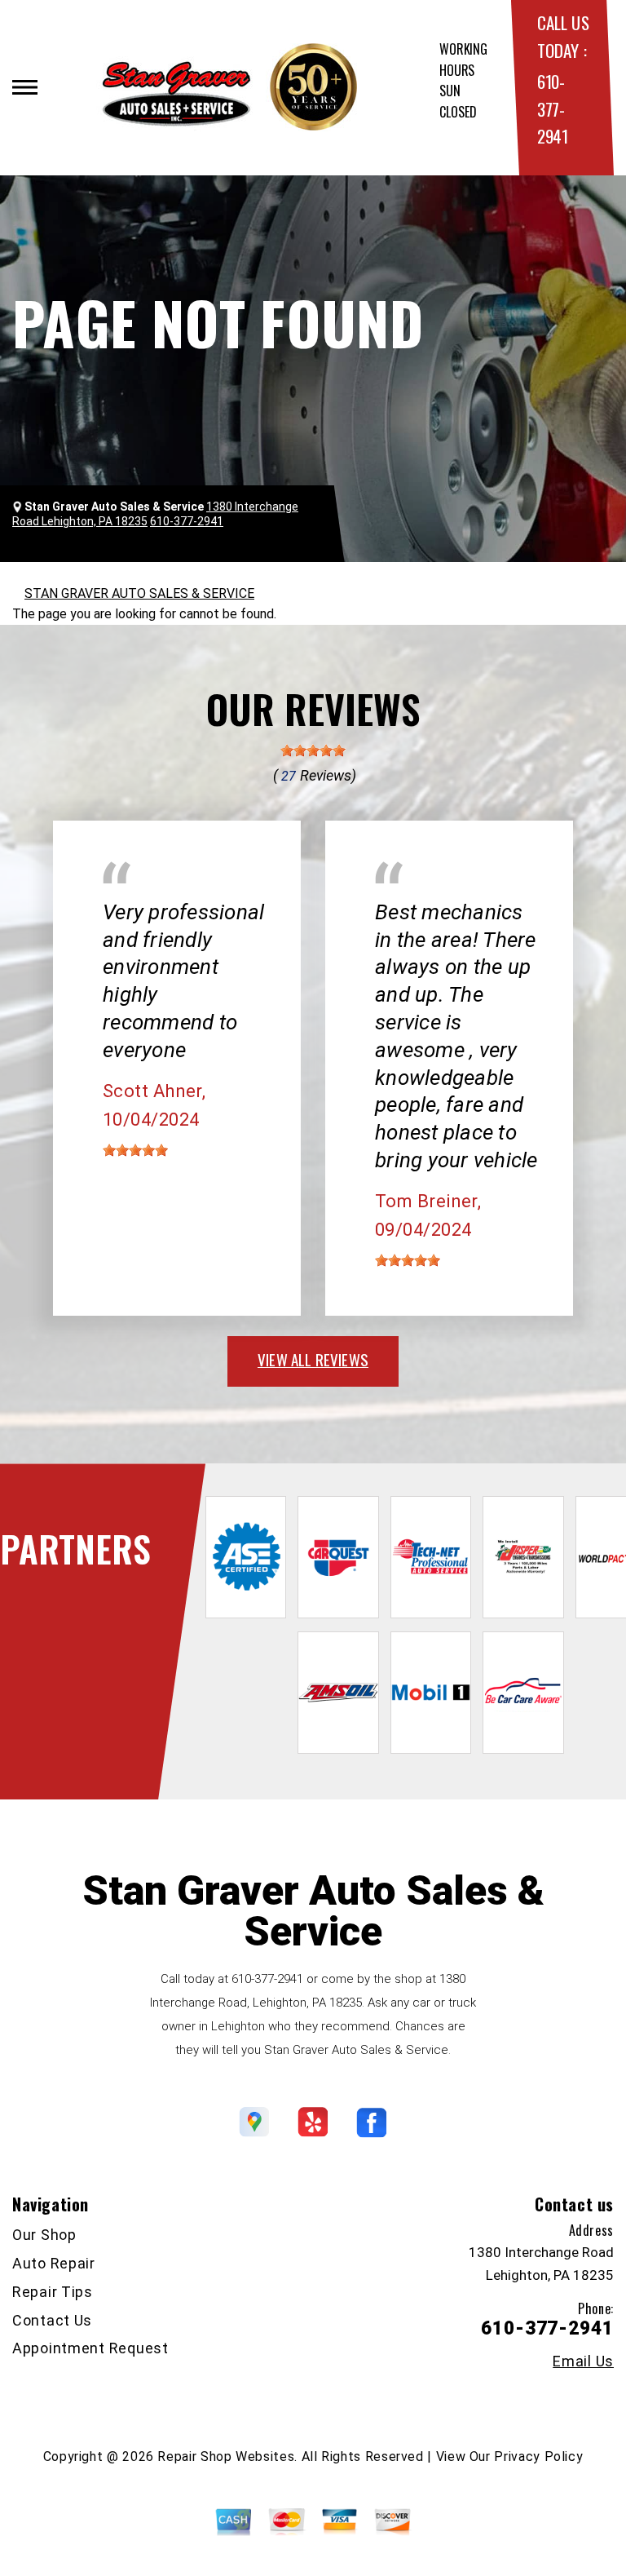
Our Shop (44, 2235)
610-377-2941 (553, 108)
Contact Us (52, 2320)
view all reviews (313, 1359)
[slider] (313, 750)
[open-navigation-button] (25, 87)
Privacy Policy (538, 2456)
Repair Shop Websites (226, 2456)
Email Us (583, 2361)
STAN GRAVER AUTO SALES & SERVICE (139, 593)
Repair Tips (53, 2292)
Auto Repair (54, 2263)
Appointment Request (90, 2348)
